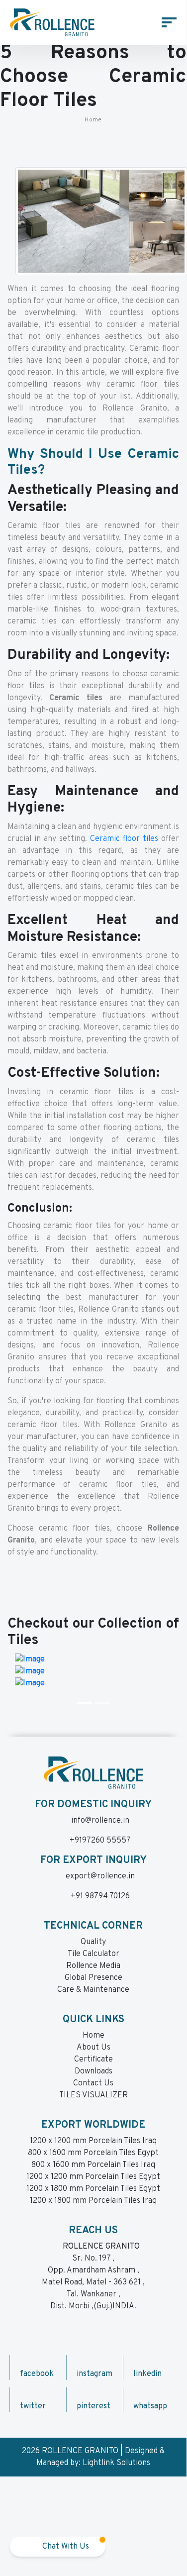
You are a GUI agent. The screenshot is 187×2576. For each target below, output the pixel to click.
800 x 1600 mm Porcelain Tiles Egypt (93, 2153)
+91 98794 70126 (100, 1896)
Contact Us (93, 2083)
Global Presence (93, 1978)
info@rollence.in (100, 1821)
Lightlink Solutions (116, 2463)
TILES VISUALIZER (93, 2095)
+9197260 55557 (100, 1841)
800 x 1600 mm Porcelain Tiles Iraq (93, 2165)
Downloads (93, 2071)
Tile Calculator (93, 1954)
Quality (93, 1942)
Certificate (93, 2060)
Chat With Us (65, 2547)
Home (93, 120)
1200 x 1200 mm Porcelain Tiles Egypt (93, 2177)
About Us (93, 2048)
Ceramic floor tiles (124, 839)
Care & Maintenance (93, 1990)
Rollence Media (93, 1966)
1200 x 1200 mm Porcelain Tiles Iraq (93, 2141)
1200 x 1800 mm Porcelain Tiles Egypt (93, 2189)
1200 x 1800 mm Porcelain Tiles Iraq (93, 2201)
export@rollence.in (100, 1876)
